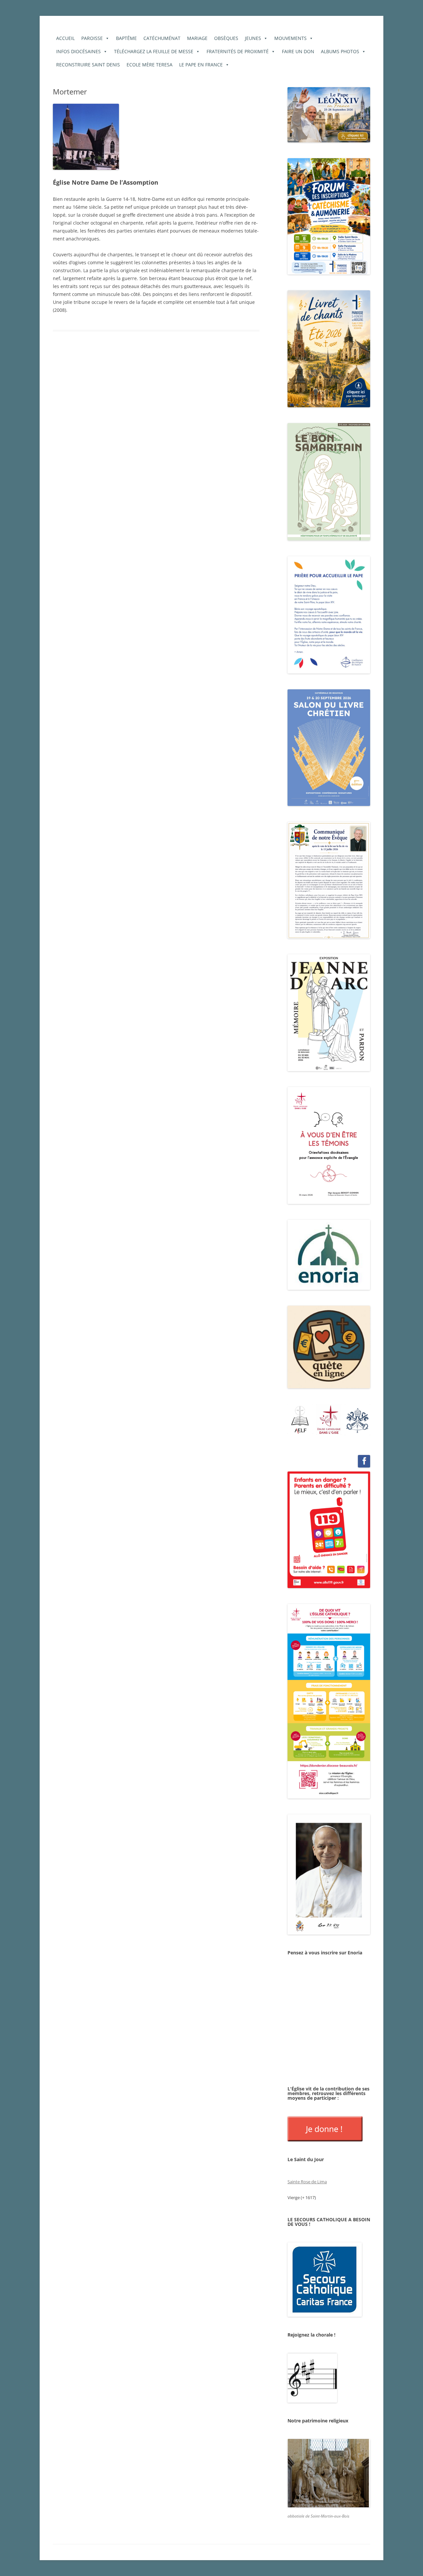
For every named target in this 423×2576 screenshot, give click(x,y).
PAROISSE (92, 38)
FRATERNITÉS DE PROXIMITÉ (238, 51)
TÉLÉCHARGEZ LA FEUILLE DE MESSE (154, 51)
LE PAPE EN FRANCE (201, 65)
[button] (300, 1419)
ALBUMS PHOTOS (340, 51)
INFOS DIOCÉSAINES (78, 51)
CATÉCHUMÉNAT (162, 38)
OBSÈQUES (226, 38)
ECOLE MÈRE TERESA (150, 65)
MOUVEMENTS (290, 38)
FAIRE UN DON (298, 51)
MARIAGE (197, 38)
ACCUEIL (65, 38)
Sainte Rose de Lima (307, 2182)
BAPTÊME (126, 38)
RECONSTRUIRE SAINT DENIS (88, 65)
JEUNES (253, 38)
